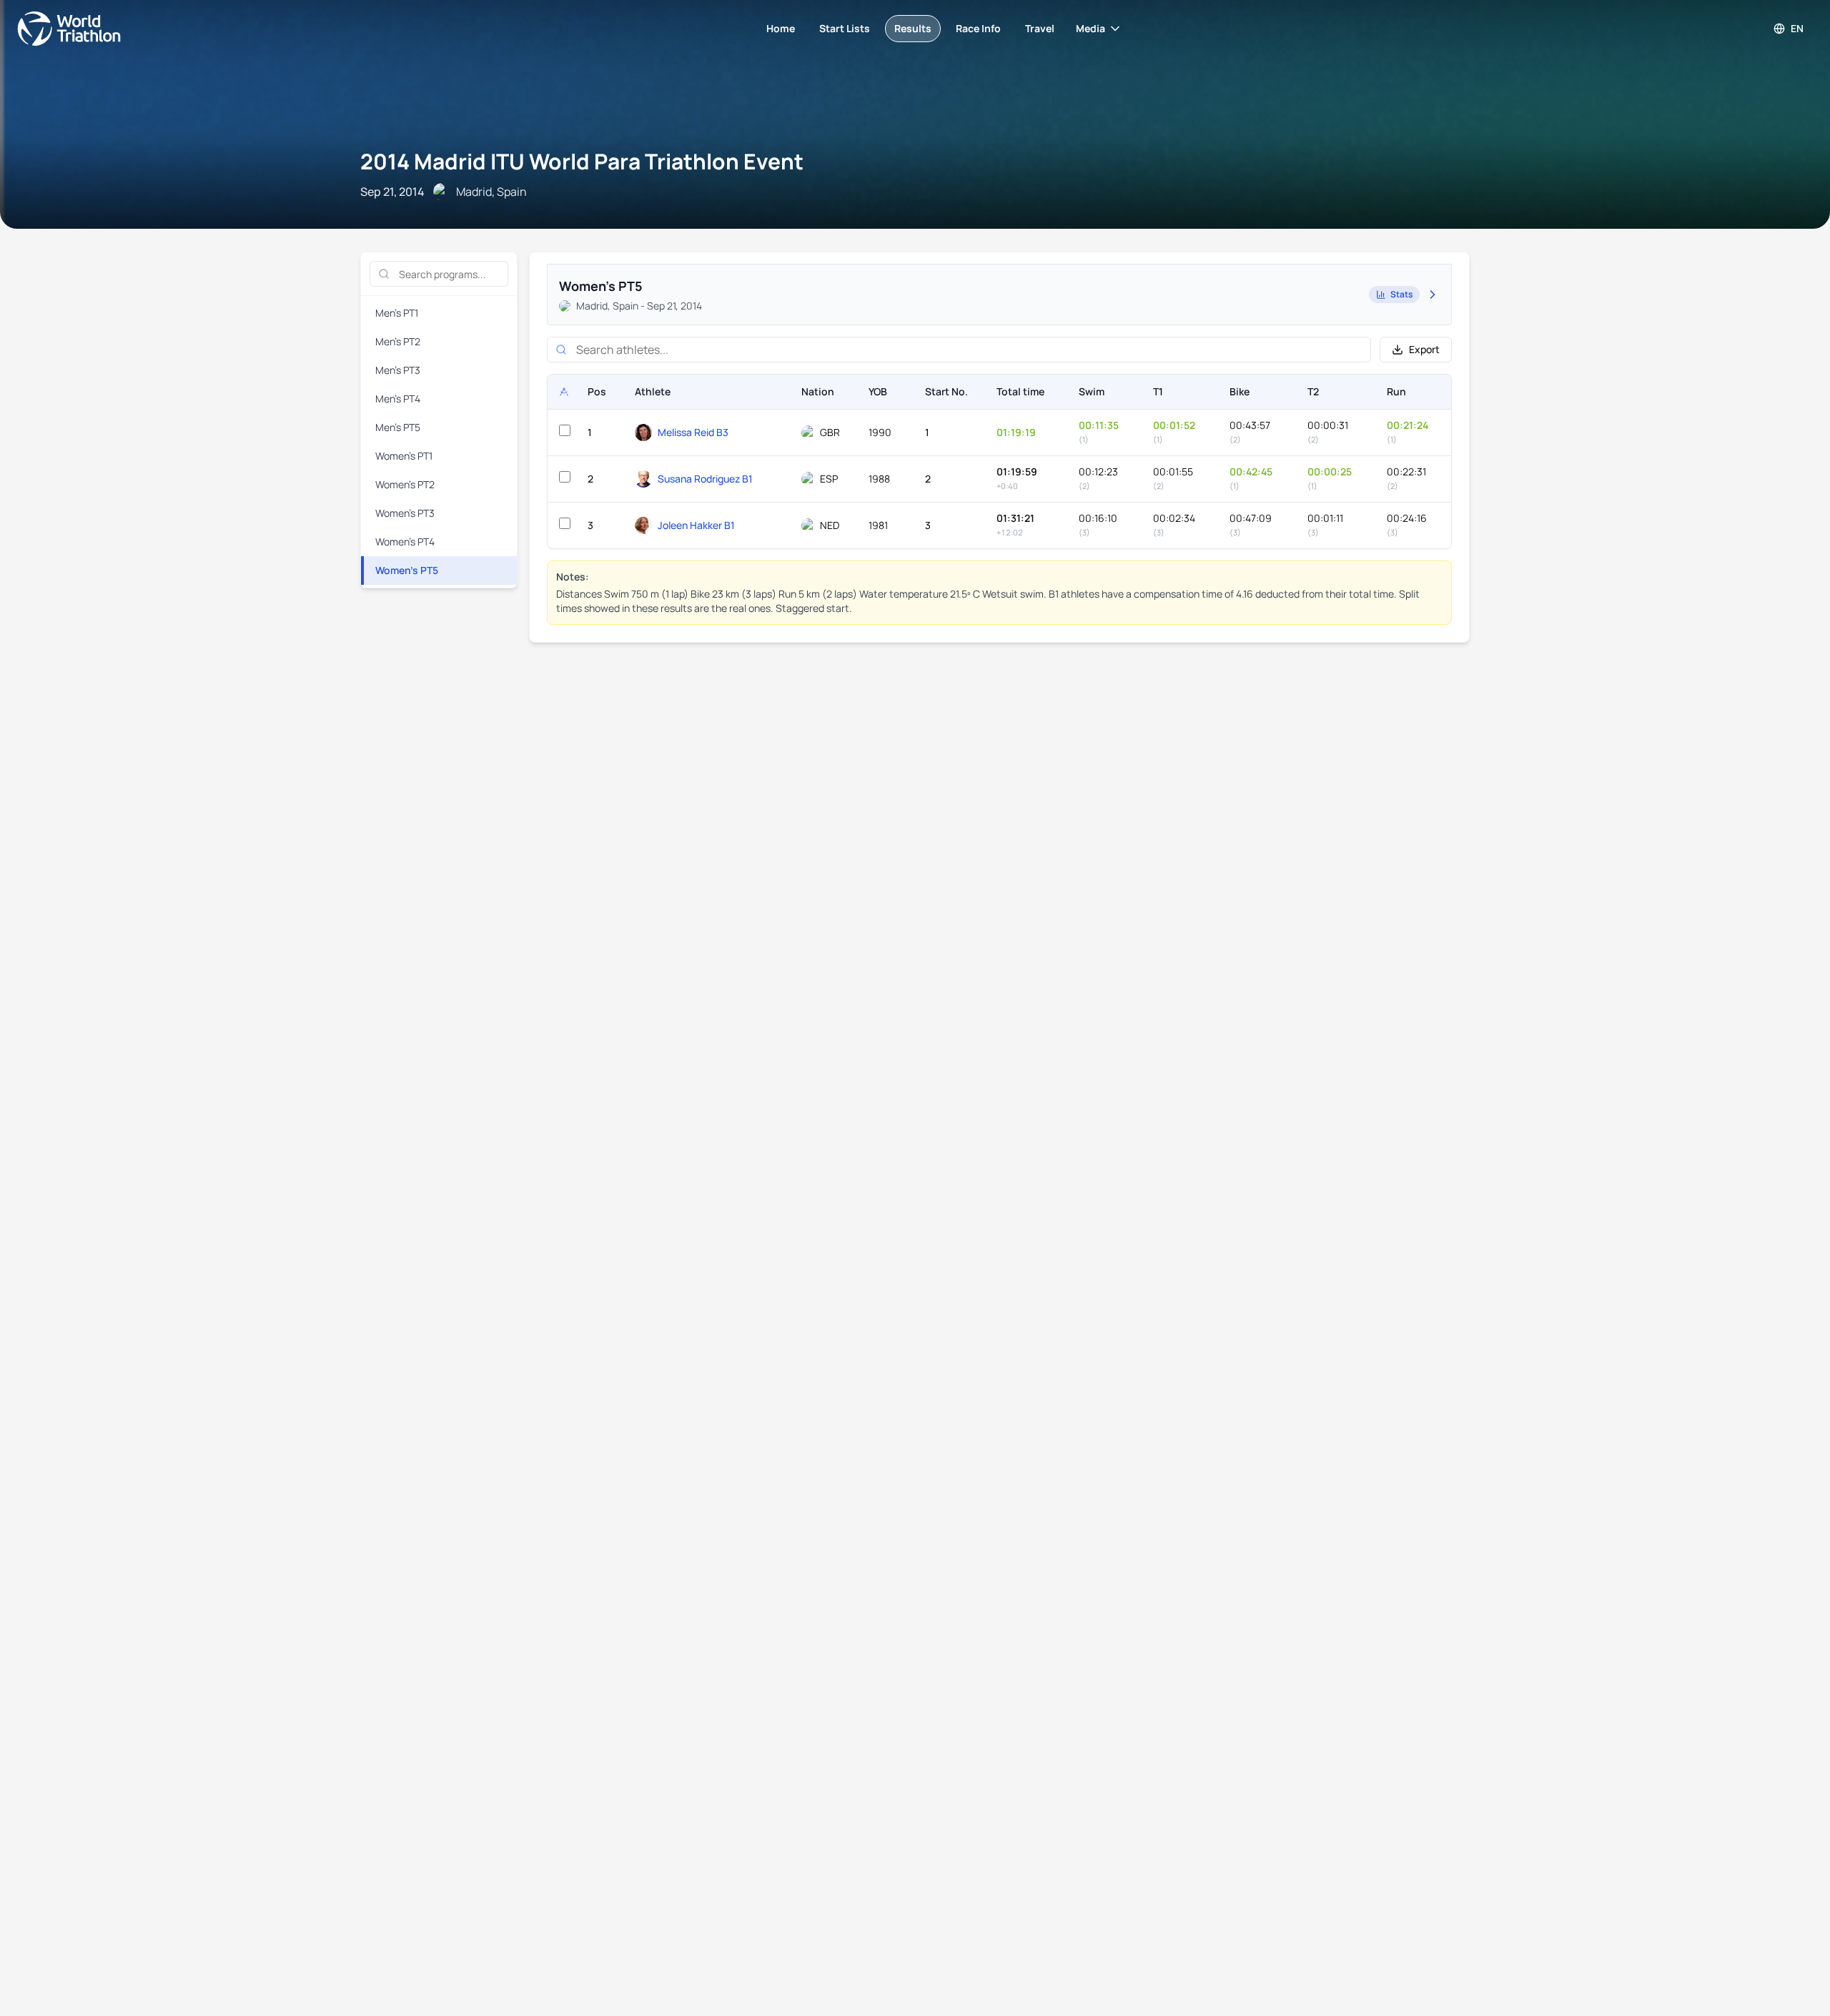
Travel (1040, 28)
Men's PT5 (398, 427)
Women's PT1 (404, 456)
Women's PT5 (407, 570)
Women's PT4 (405, 542)
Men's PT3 (398, 370)
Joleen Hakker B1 (696, 525)
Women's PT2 (405, 484)
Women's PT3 (405, 513)
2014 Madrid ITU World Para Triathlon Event (582, 161)
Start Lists (845, 28)
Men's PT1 (397, 313)
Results (913, 28)
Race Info (978, 28)
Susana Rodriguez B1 (705, 479)
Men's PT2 (398, 341)
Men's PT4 (398, 399)
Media (1090, 28)
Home (781, 28)
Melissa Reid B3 (693, 432)
